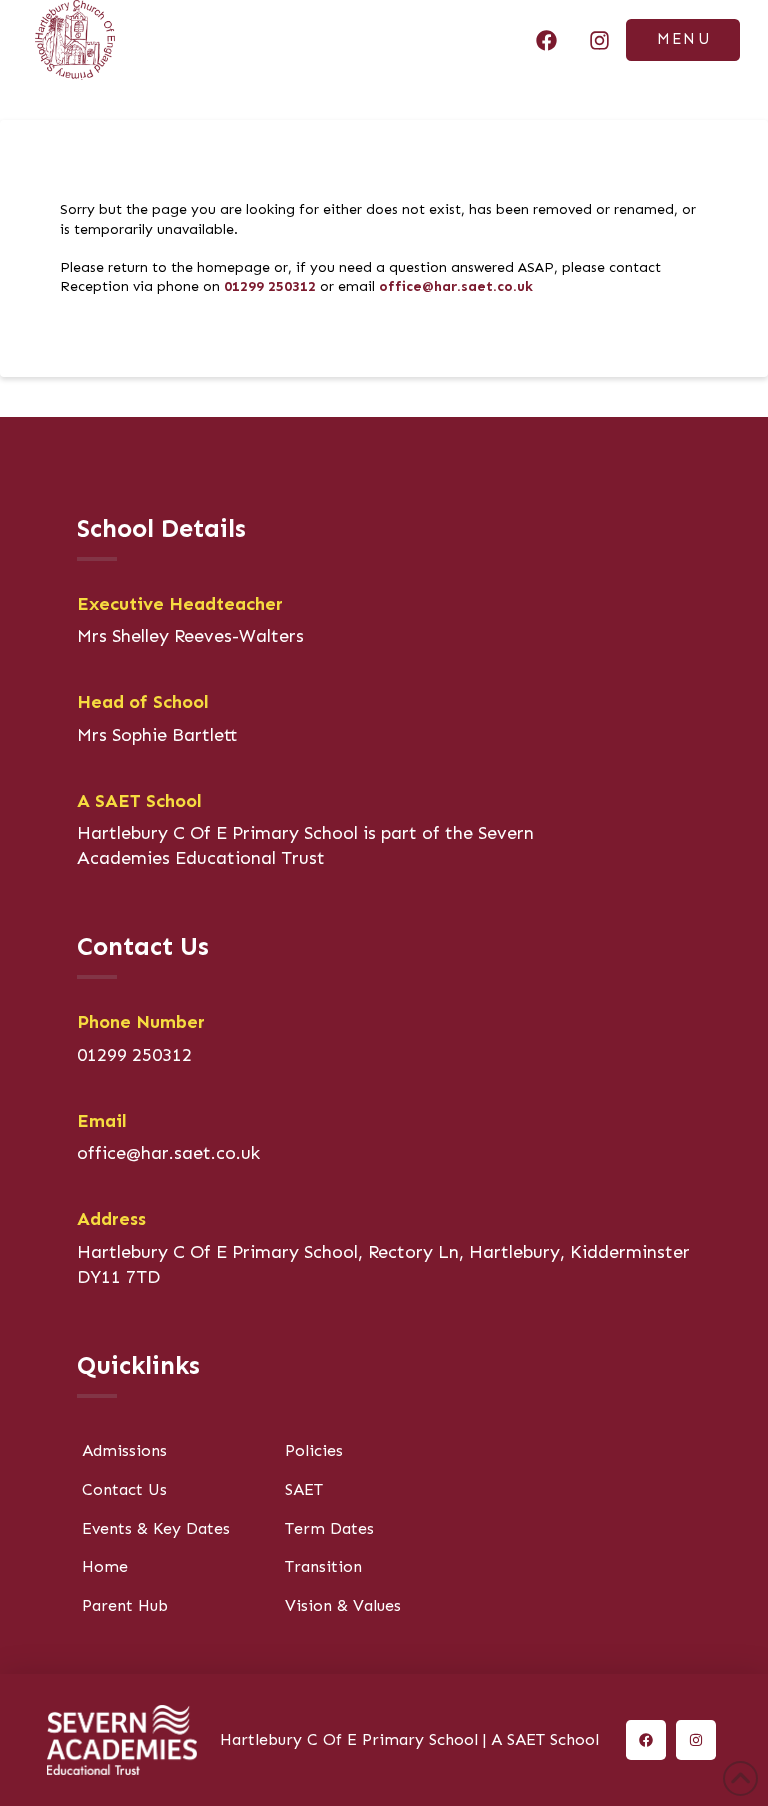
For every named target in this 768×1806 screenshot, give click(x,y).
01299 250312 (270, 286)
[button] (683, 40)
